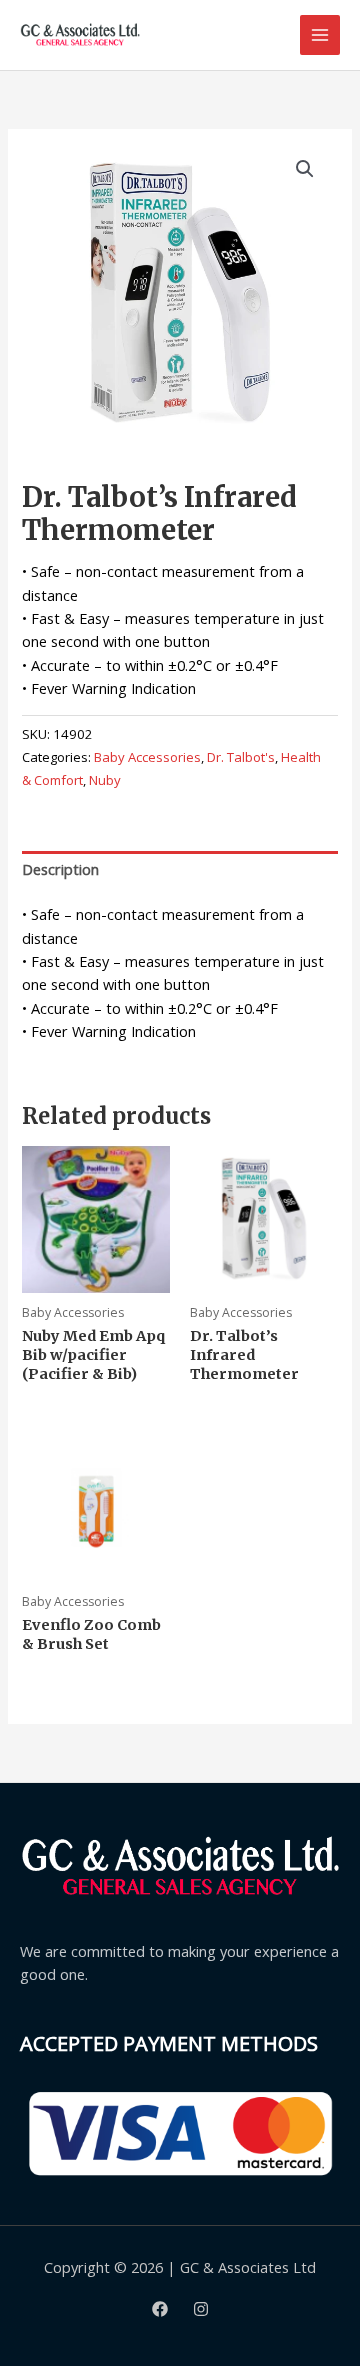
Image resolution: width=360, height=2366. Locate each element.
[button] (305, 169)
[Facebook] (160, 2309)
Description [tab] (60, 869)
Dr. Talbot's (241, 757)
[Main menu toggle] (320, 35)
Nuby (105, 780)
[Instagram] (201, 2309)
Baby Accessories (147, 757)
